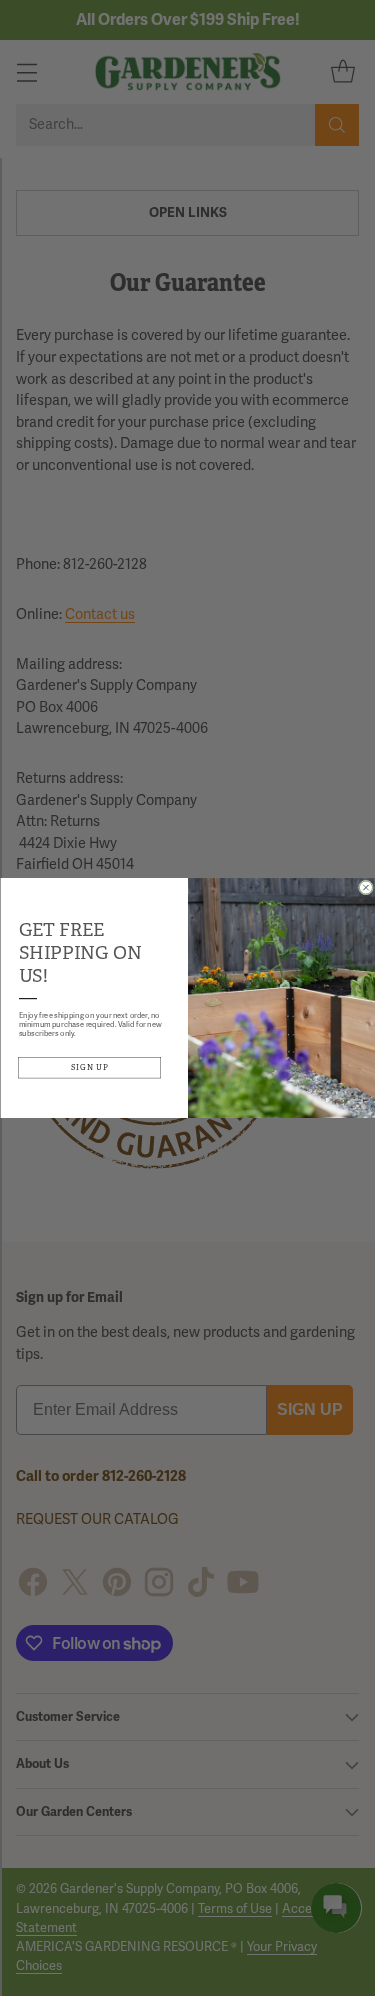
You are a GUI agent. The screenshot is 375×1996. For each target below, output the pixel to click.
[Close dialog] (365, 887)
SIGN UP (89, 1067)
